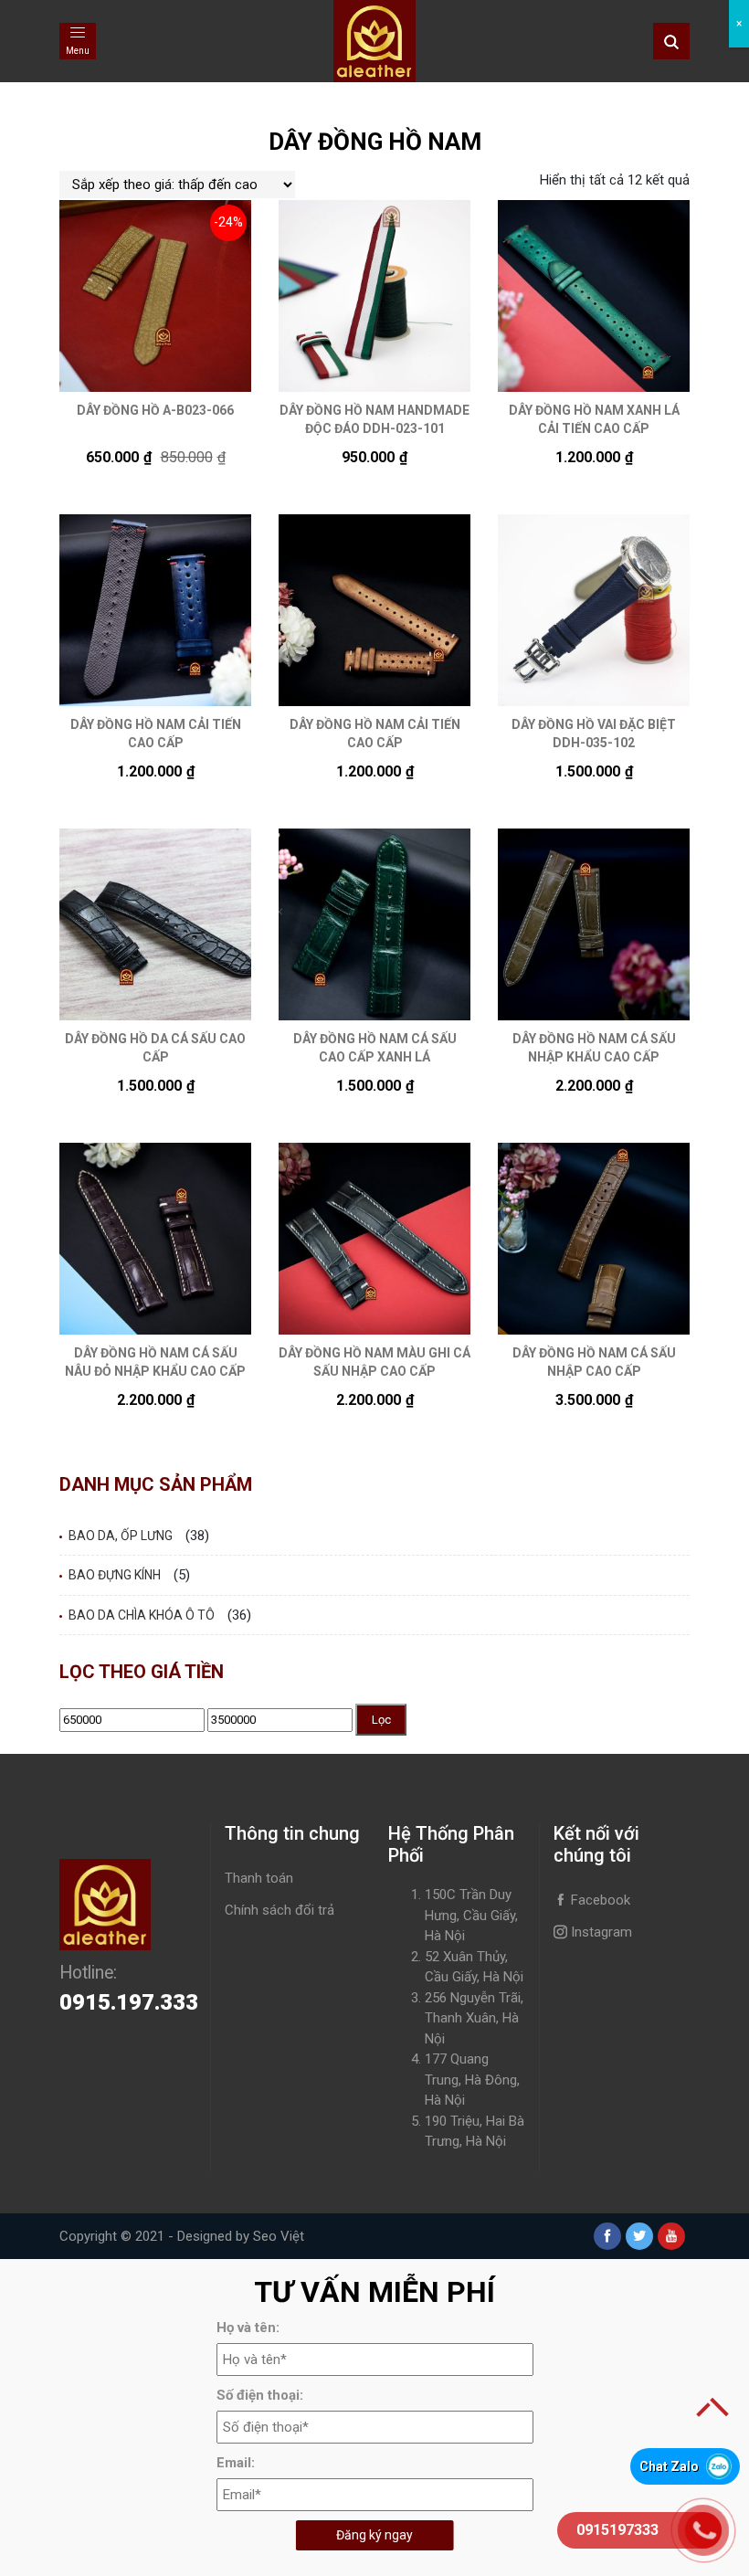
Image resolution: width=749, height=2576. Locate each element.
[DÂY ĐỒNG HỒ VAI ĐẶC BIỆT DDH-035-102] (594, 610)
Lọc (381, 1720)
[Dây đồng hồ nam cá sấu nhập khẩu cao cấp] (594, 924)
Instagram (600, 1932)
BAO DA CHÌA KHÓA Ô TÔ (142, 1615)
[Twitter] (639, 2236)
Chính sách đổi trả (280, 1910)
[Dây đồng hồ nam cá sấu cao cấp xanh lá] (374, 924)
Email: (236, 2463)
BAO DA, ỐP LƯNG (121, 1536)
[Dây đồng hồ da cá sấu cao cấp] (155, 924)
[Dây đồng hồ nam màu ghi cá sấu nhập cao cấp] (374, 1239)
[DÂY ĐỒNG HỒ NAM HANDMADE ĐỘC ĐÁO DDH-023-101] (374, 296)
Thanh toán (259, 1878)
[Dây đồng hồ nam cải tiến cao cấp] (155, 610)
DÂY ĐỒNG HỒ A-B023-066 (155, 410)
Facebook (599, 1900)
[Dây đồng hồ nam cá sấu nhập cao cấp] (594, 1239)
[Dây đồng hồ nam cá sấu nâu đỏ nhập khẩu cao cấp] (155, 1239)
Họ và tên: (248, 2328)
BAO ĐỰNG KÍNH (115, 1575)
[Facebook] (607, 2236)
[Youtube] (671, 2236)
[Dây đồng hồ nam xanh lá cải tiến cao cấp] (594, 296)
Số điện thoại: (260, 2395)
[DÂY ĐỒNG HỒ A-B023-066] (155, 296)
